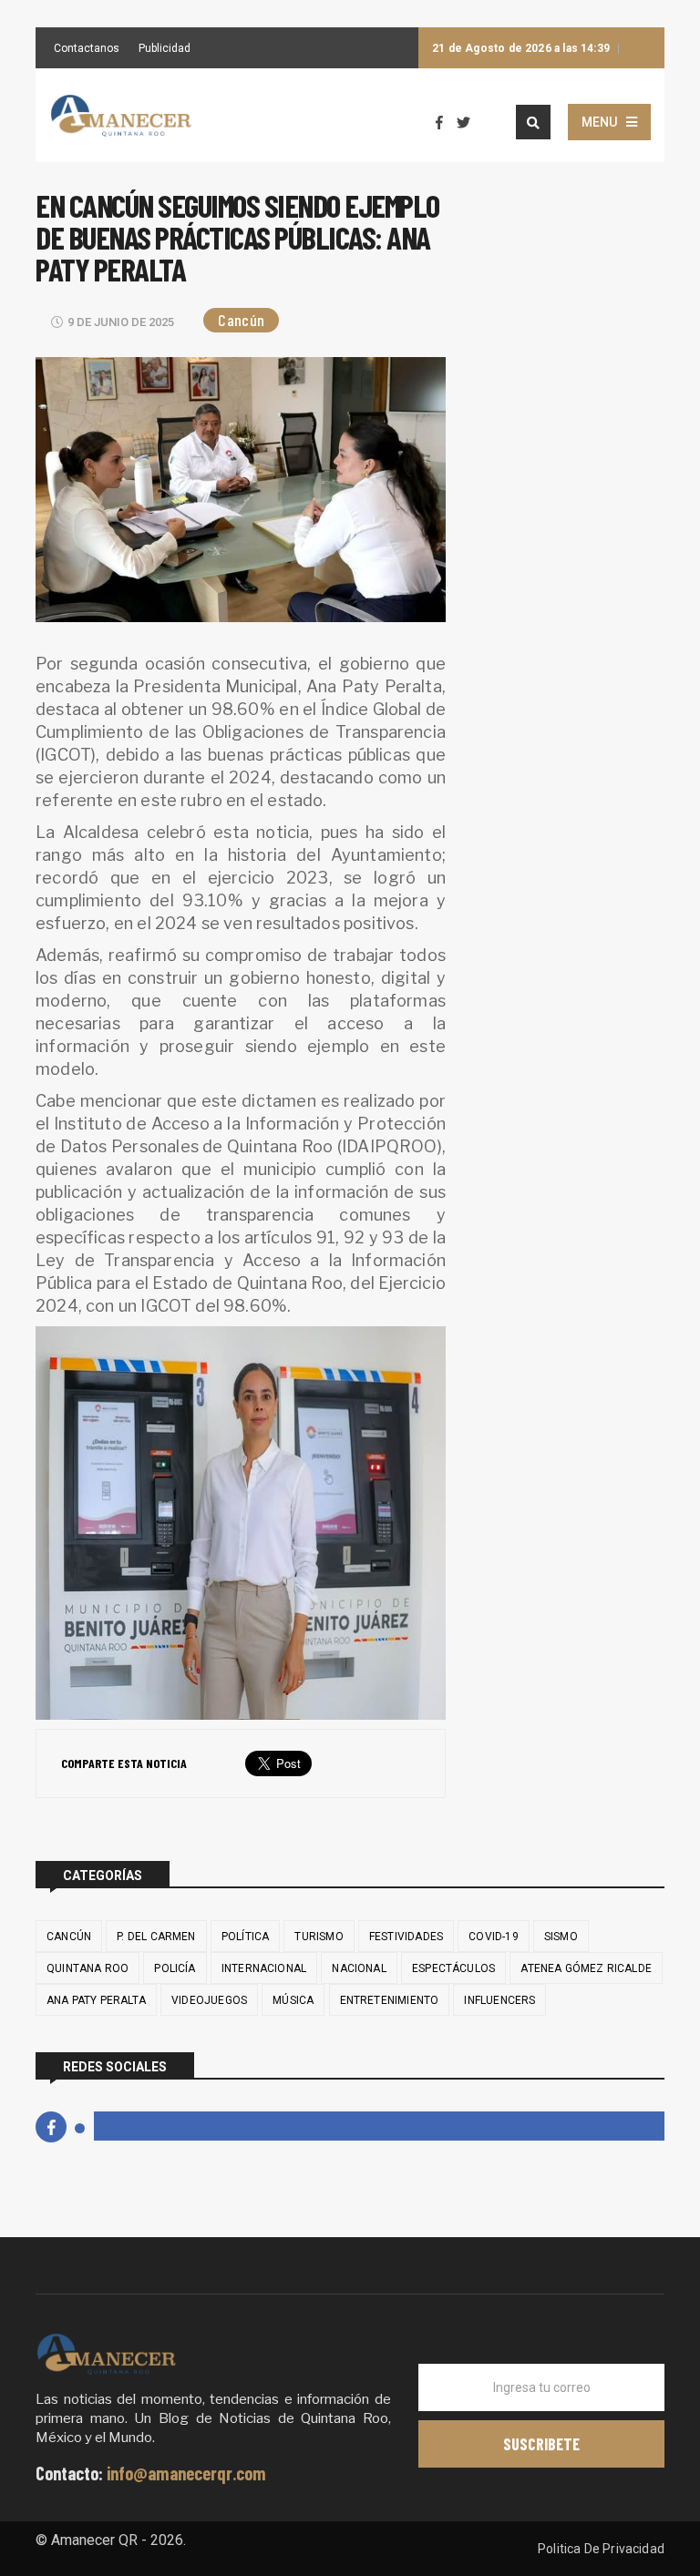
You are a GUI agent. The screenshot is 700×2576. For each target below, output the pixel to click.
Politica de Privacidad (601, 2549)
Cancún (241, 320)
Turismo (319, 1937)
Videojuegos (209, 2000)
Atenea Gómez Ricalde (586, 1968)
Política (245, 1937)
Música (293, 2000)
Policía (175, 1968)
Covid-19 (493, 1937)
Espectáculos (453, 1968)
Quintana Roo (87, 1968)
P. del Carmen (156, 1937)
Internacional (264, 1968)
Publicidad (165, 49)
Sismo (561, 1937)
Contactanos (87, 49)
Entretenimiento (390, 2000)
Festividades (406, 1937)
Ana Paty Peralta (96, 2000)
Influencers (499, 2000)
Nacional (359, 1968)
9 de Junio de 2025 (121, 322)
